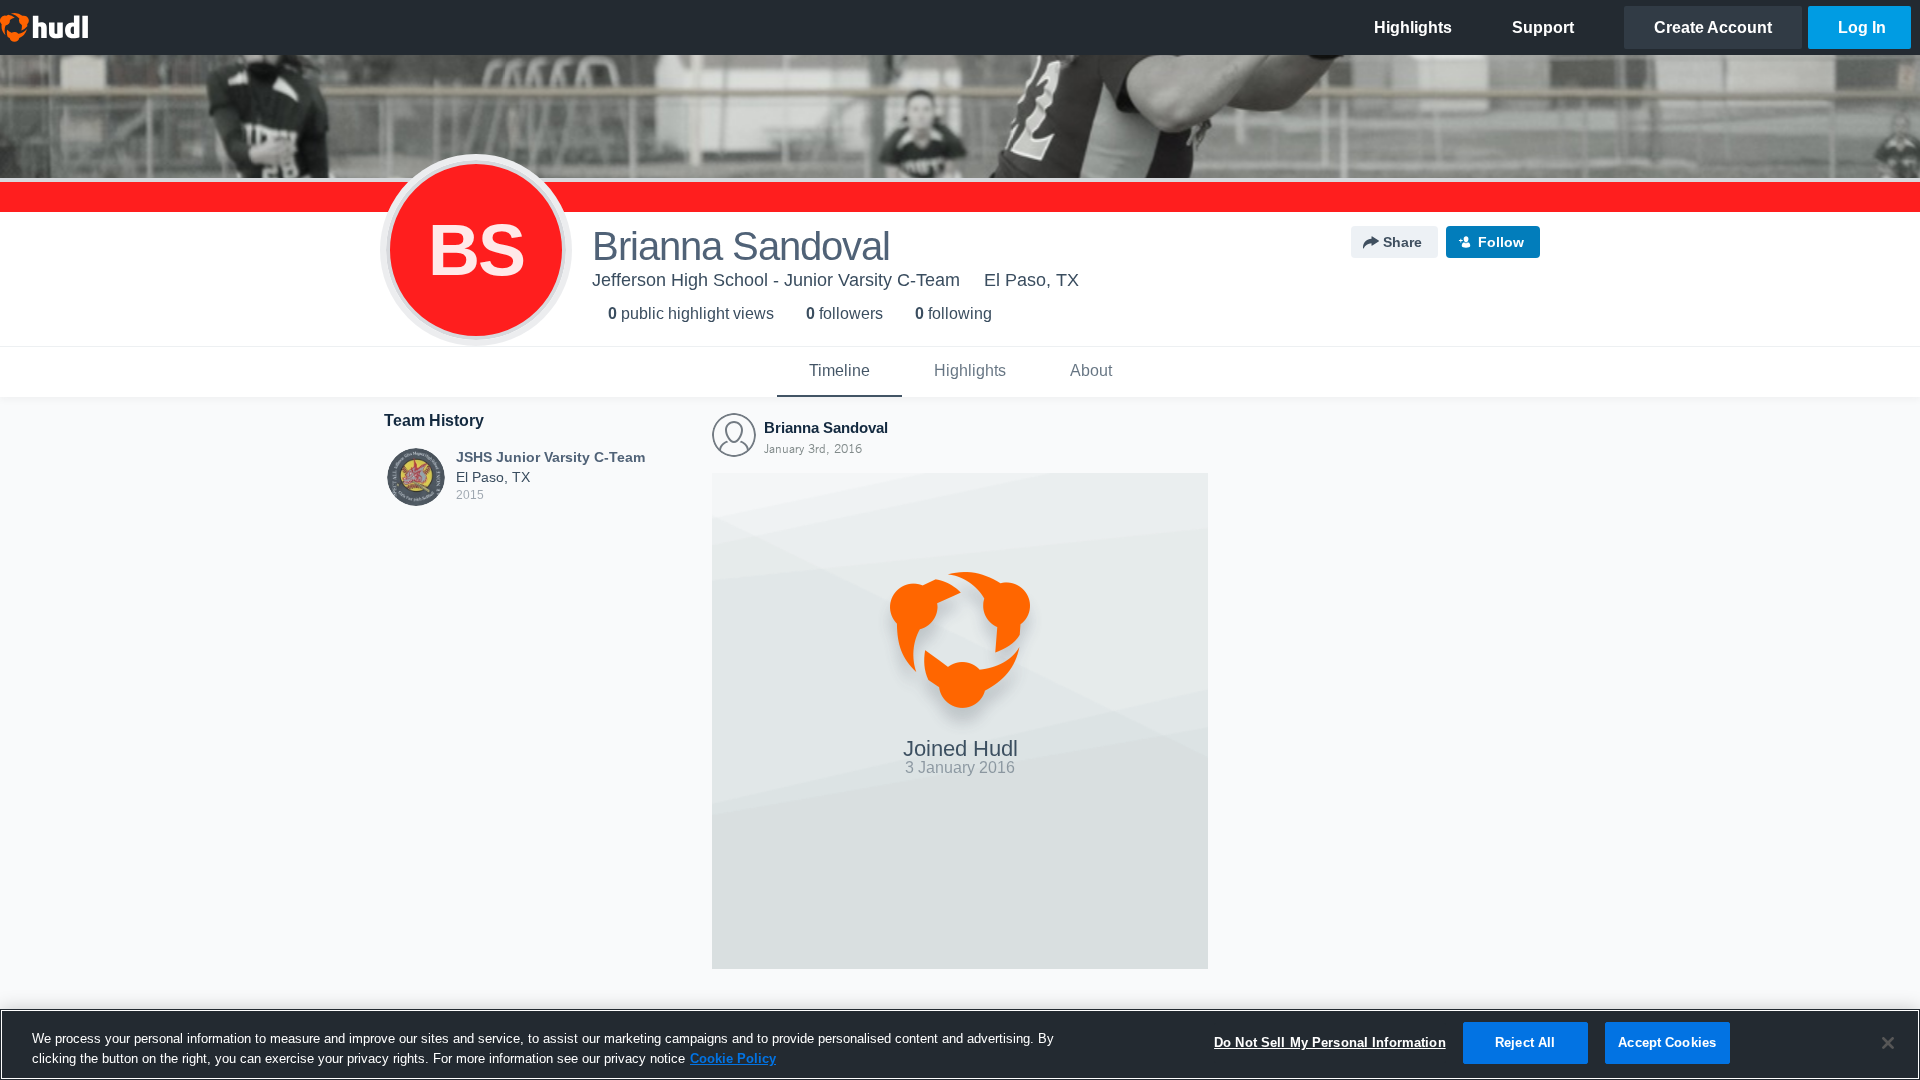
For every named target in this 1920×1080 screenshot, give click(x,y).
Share (1402, 242)
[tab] (839, 372)
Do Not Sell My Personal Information (1330, 1042)
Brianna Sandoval (826, 427)
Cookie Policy (733, 1058)
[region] (960, 1044)
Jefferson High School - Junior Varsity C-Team (776, 280)
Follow (1501, 242)
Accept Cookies (1667, 1042)
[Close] (1888, 1043)
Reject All (1525, 1042)
